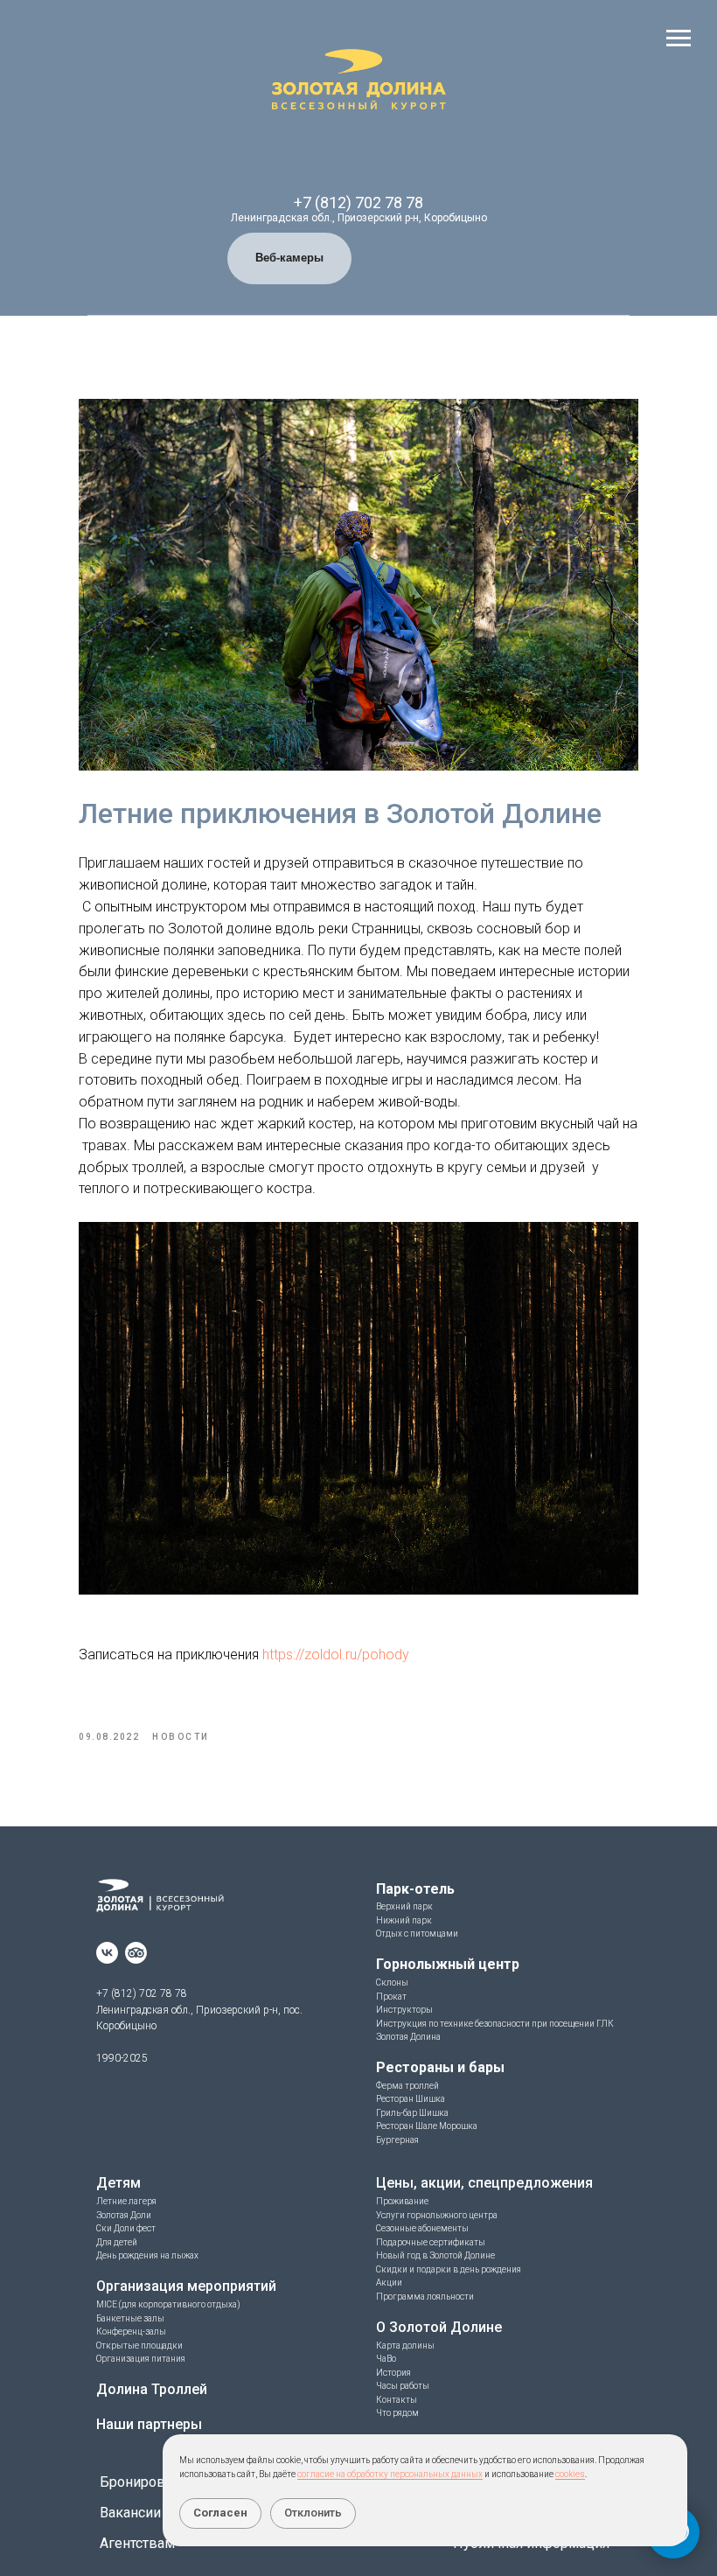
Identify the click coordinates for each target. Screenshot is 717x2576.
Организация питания (141, 2359)
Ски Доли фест (126, 2228)
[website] (136, 1953)
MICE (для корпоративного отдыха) (168, 2304)
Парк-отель (415, 1889)
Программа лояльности (425, 2297)
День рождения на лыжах (147, 2255)
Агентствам (137, 2543)
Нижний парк (404, 1920)
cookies (570, 2474)
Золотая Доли (124, 2215)
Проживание (402, 2201)
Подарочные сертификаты (431, 2242)
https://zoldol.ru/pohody (336, 1655)
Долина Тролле (148, 2389)
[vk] (107, 1953)
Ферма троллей (407, 2086)
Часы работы (403, 2386)
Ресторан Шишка (411, 2099)
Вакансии (130, 2513)
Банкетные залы (130, 2318)
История (393, 2373)
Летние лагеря (126, 2201)
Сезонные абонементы (422, 2228)
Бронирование (148, 2482)
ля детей (120, 2242)
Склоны (392, 1983)
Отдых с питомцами (417, 1934)
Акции (389, 2283)
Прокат (391, 1997)
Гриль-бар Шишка (412, 2113)
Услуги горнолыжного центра (437, 2215)
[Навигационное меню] (679, 38)
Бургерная (397, 2140)
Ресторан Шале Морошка (427, 2126)
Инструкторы (404, 2010)
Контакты (397, 2400)
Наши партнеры (149, 2424)
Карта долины (405, 2346)
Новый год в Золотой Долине (435, 2255)
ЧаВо (386, 2359)
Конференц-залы (131, 2332)
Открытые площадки (139, 2346)
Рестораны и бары (440, 2067)
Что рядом (397, 2413)
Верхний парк (404, 1906)
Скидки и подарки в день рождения (449, 2269)
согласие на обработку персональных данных (390, 2474)
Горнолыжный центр (448, 1964)
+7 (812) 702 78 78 (358, 202)
